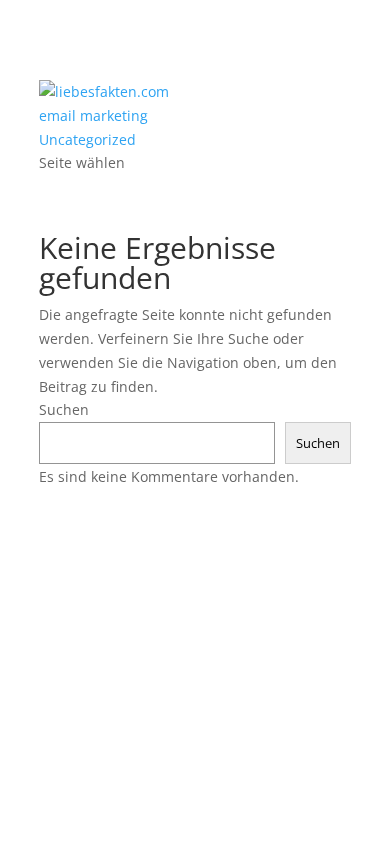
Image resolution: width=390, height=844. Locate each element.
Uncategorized (87, 139)
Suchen (64, 409)
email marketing (93, 115)
